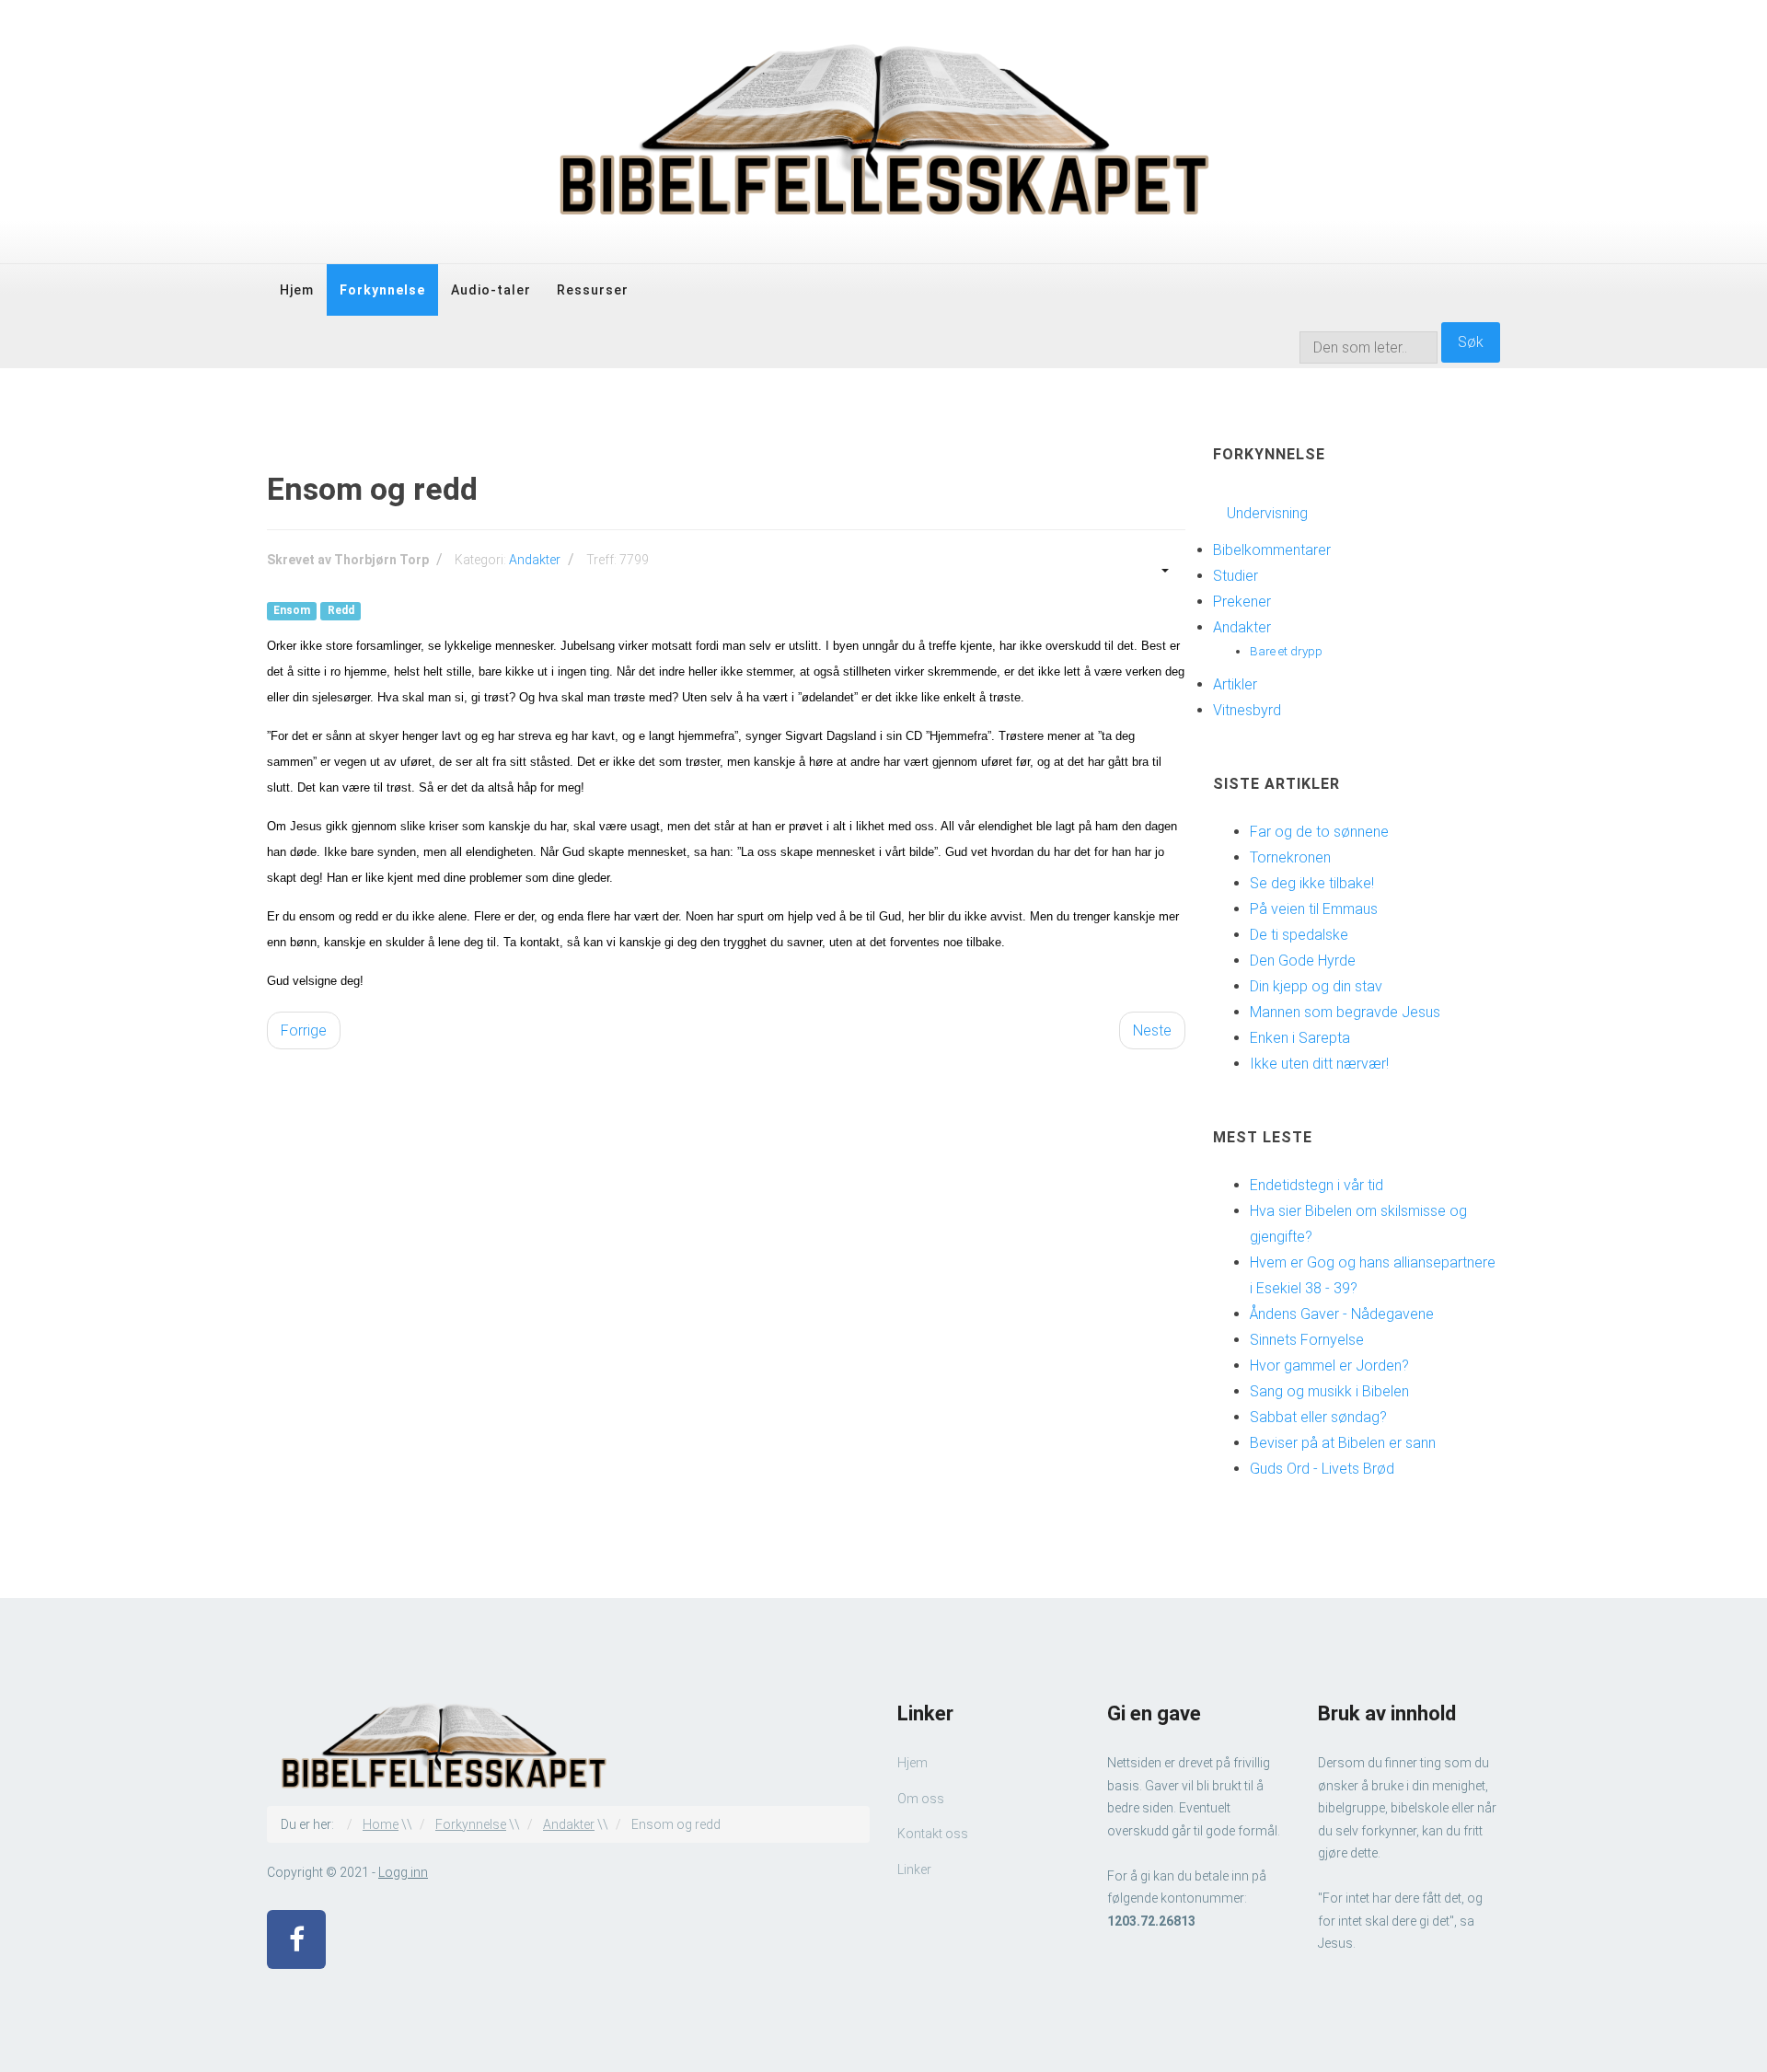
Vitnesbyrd (1247, 710)
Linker (914, 1869)
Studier (1236, 576)
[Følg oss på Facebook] (296, 1939)
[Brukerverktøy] (1163, 569)
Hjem (297, 290)
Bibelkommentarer (1272, 550)
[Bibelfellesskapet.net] (883, 132)
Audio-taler (491, 290)
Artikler (1235, 684)
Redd (341, 611)
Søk (1471, 342)
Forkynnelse (382, 290)
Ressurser (593, 290)
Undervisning (1267, 513)
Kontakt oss (933, 1834)
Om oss (921, 1799)
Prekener (1242, 602)
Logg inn (403, 1872)
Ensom (292, 611)
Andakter (535, 560)
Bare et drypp (1286, 651)
